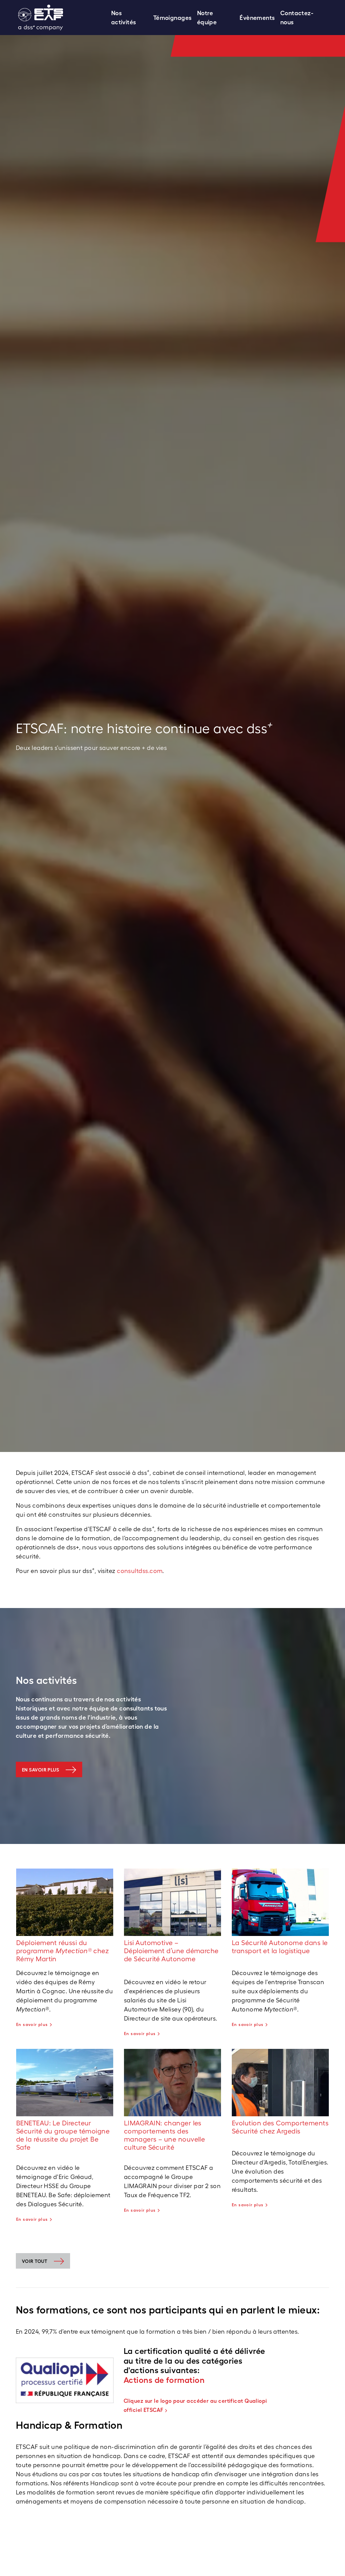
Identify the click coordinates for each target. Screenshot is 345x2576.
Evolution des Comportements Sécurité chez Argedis (280, 2127)
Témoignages (172, 18)
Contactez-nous (297, 18)
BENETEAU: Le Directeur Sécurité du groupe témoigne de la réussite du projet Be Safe (63, 2135)
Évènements (257, 18)
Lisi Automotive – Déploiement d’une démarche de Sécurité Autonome (171, 1951)
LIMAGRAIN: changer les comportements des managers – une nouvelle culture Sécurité (164, 2135)
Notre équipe (207, 18)
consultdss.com (140, 1571)
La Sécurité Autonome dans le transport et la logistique (280, 1947)
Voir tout (35, 2261)
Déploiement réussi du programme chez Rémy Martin (62, 1951)
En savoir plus (40, 1770)
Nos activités (124, 18)
